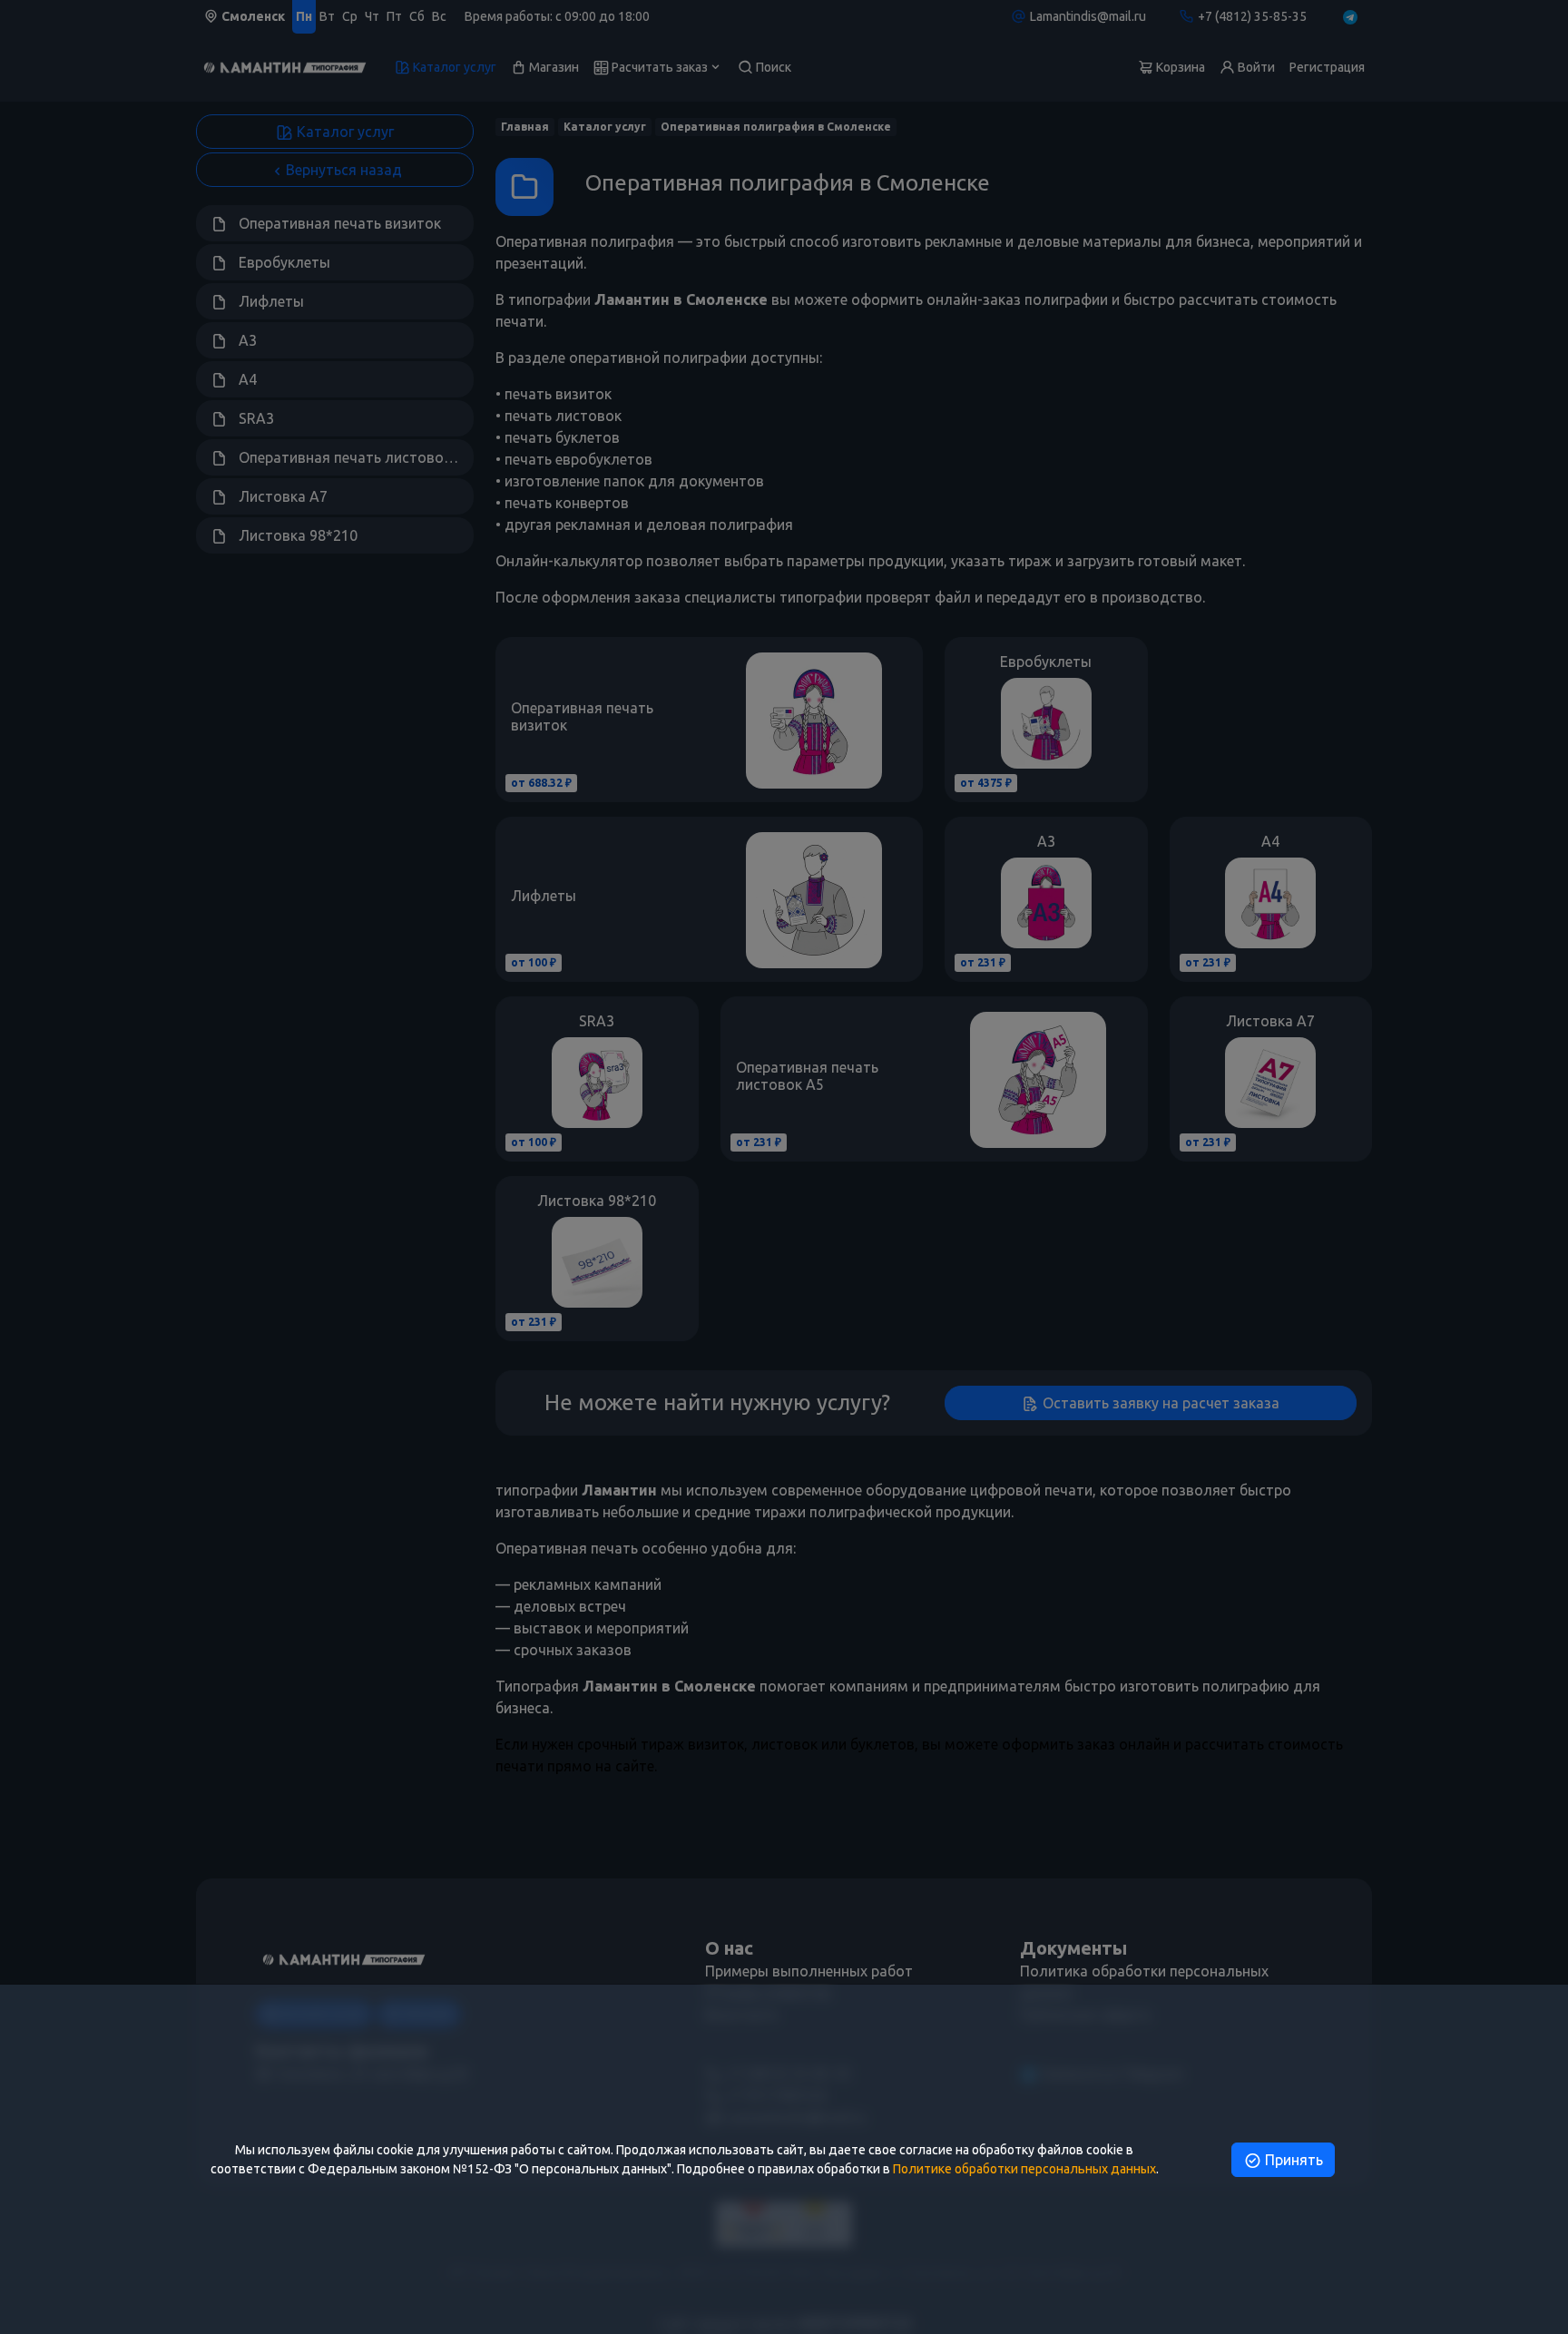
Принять (1292, 2160)
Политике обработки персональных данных (1024, 2169)
